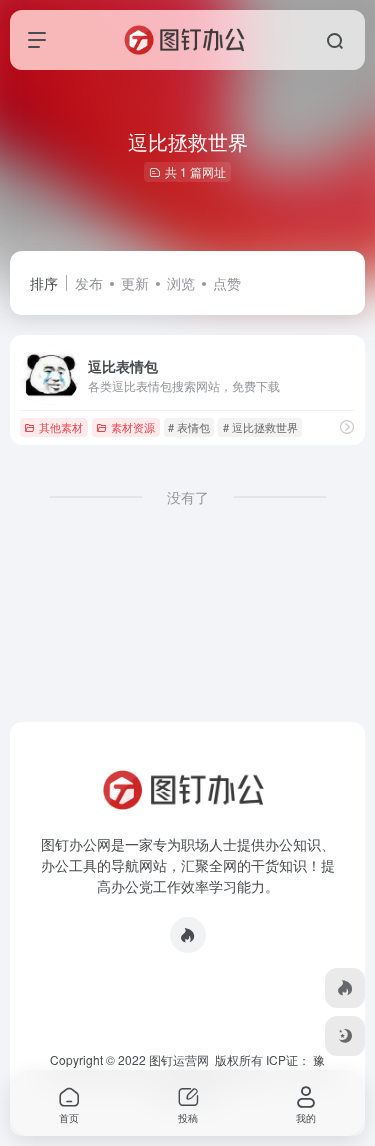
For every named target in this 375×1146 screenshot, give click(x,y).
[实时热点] (188, 935)
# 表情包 (189, 427)
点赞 (227, 283)
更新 (135, 283)
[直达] (347, 426)
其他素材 (61, 427)
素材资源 (133, 427)
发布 (89, 283)
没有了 (188, 497)
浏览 (181, 283)
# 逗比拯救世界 (260, 427)
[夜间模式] (345, 1036)
